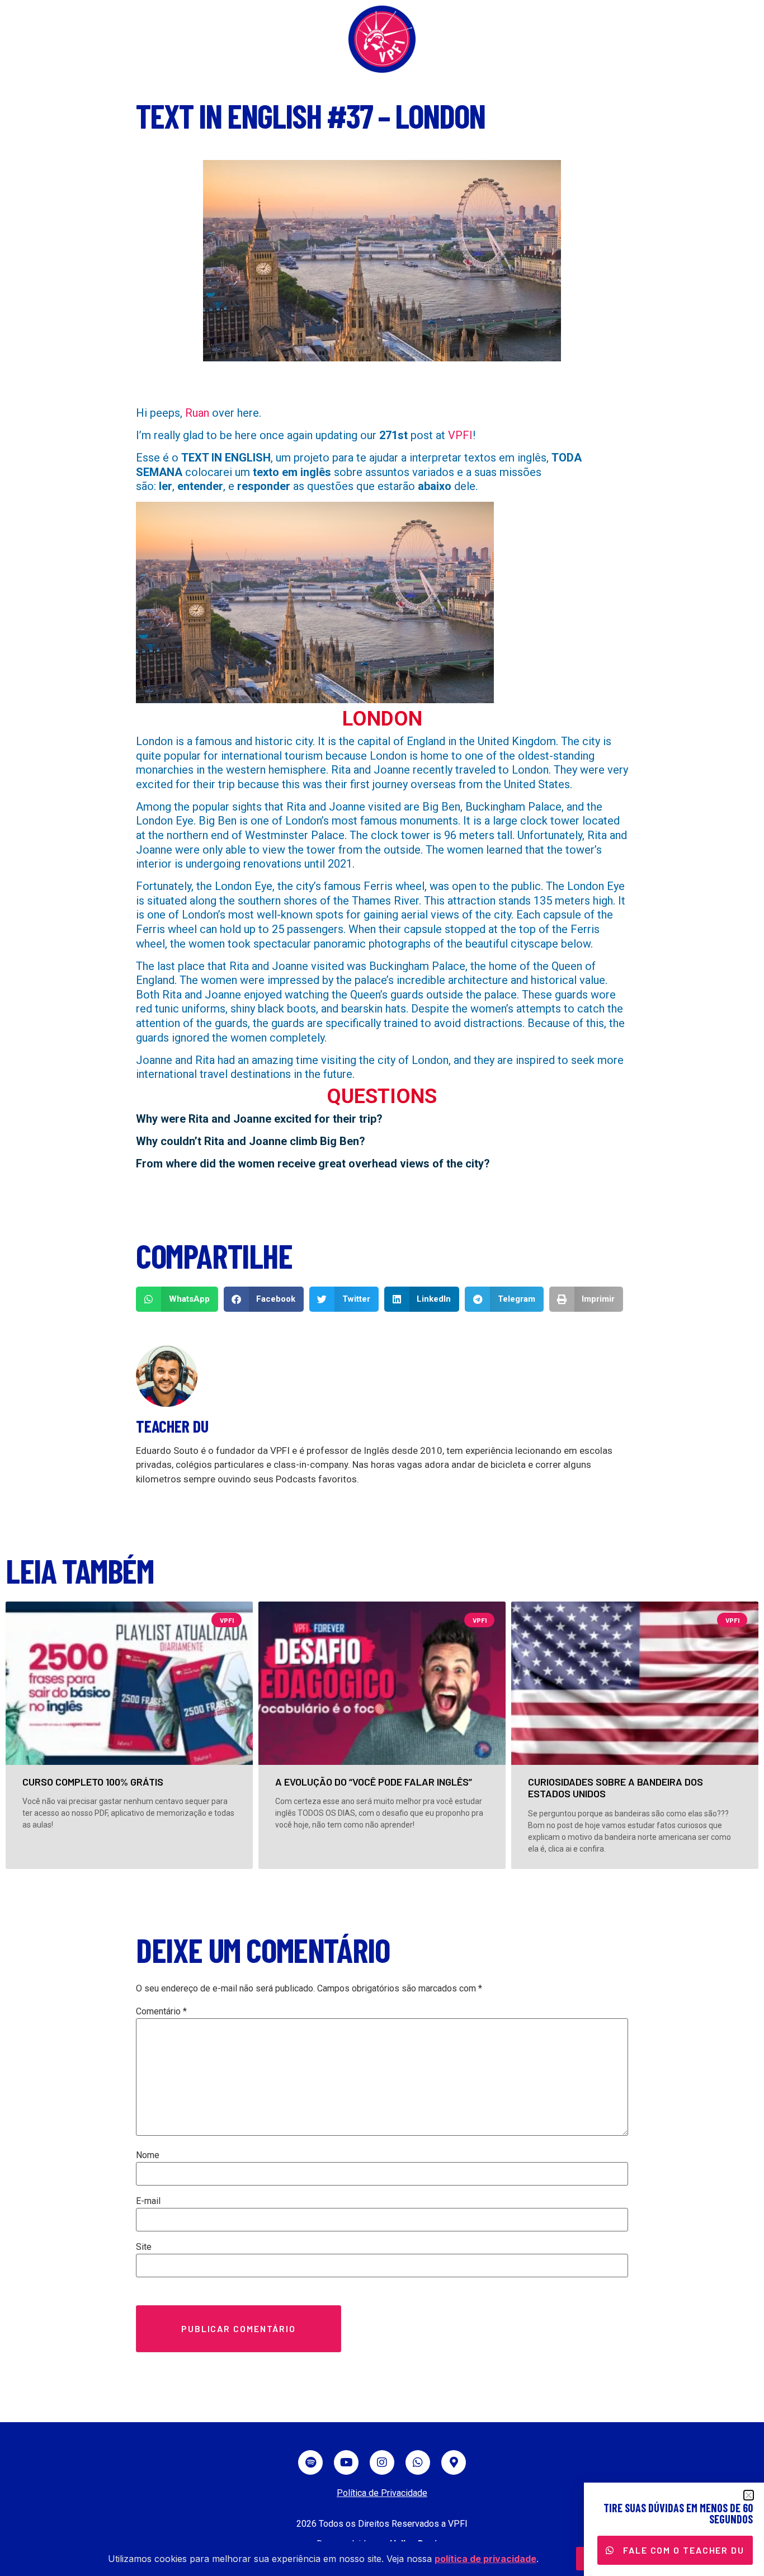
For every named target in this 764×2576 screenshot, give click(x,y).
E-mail (148, 2201)
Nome (148, 2155)
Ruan (197, 413)
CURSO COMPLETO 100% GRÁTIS (93, 1782)
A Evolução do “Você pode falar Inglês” (374, 1782)
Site (144, 2247)
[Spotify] (310, 2462)
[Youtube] (346, 2462)
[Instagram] (382, 2462)
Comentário (161, 2012)
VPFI (460, 435)
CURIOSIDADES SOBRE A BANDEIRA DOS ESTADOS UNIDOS (616, 1788)
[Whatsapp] (418, 2462)
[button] (177, 1299)
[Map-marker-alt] (454, 2462)
